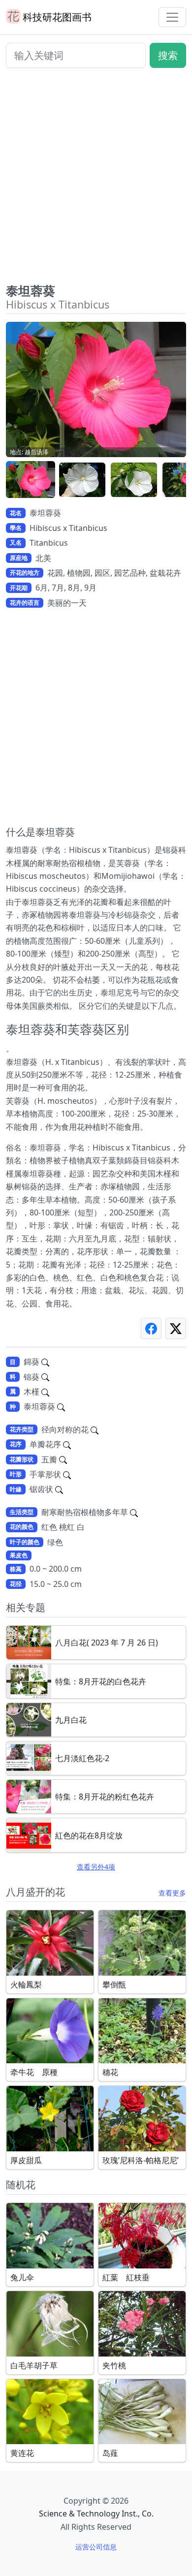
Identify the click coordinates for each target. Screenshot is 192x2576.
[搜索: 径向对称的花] (95, 1429)
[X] (176, 1328)
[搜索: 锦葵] (45, 1377)
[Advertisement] (96, 180)
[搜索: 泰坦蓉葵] (61, 1406)
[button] (31, 480)
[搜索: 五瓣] (63, 1459)
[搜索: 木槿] (45, 1392)
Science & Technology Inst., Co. (96, 2514)
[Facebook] (151, 1328)
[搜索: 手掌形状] (67, 1474)
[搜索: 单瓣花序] (67, 1444)
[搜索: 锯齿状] (59, 1489)
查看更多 (172, 1893)
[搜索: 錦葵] (45, 1362)
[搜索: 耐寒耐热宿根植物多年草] (134, 1512)
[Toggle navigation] (172, 17)
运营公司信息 (96, 2547)
